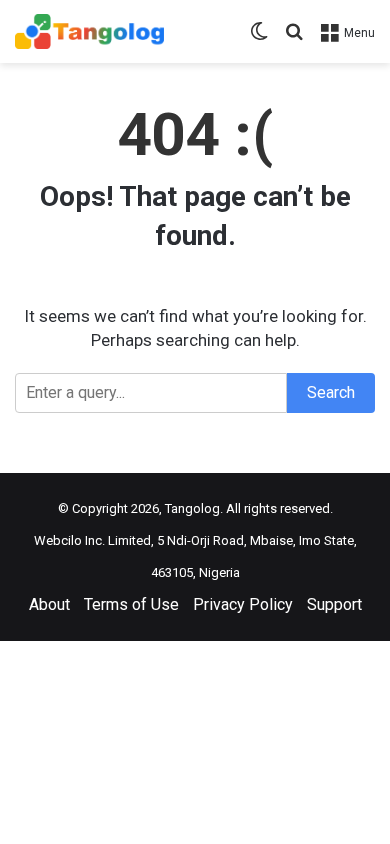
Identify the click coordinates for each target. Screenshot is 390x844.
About (49, 604)
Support (334, 604)
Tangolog (192, 508)
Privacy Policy (243, 604)
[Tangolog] (89, 31)
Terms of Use (131, 604)
